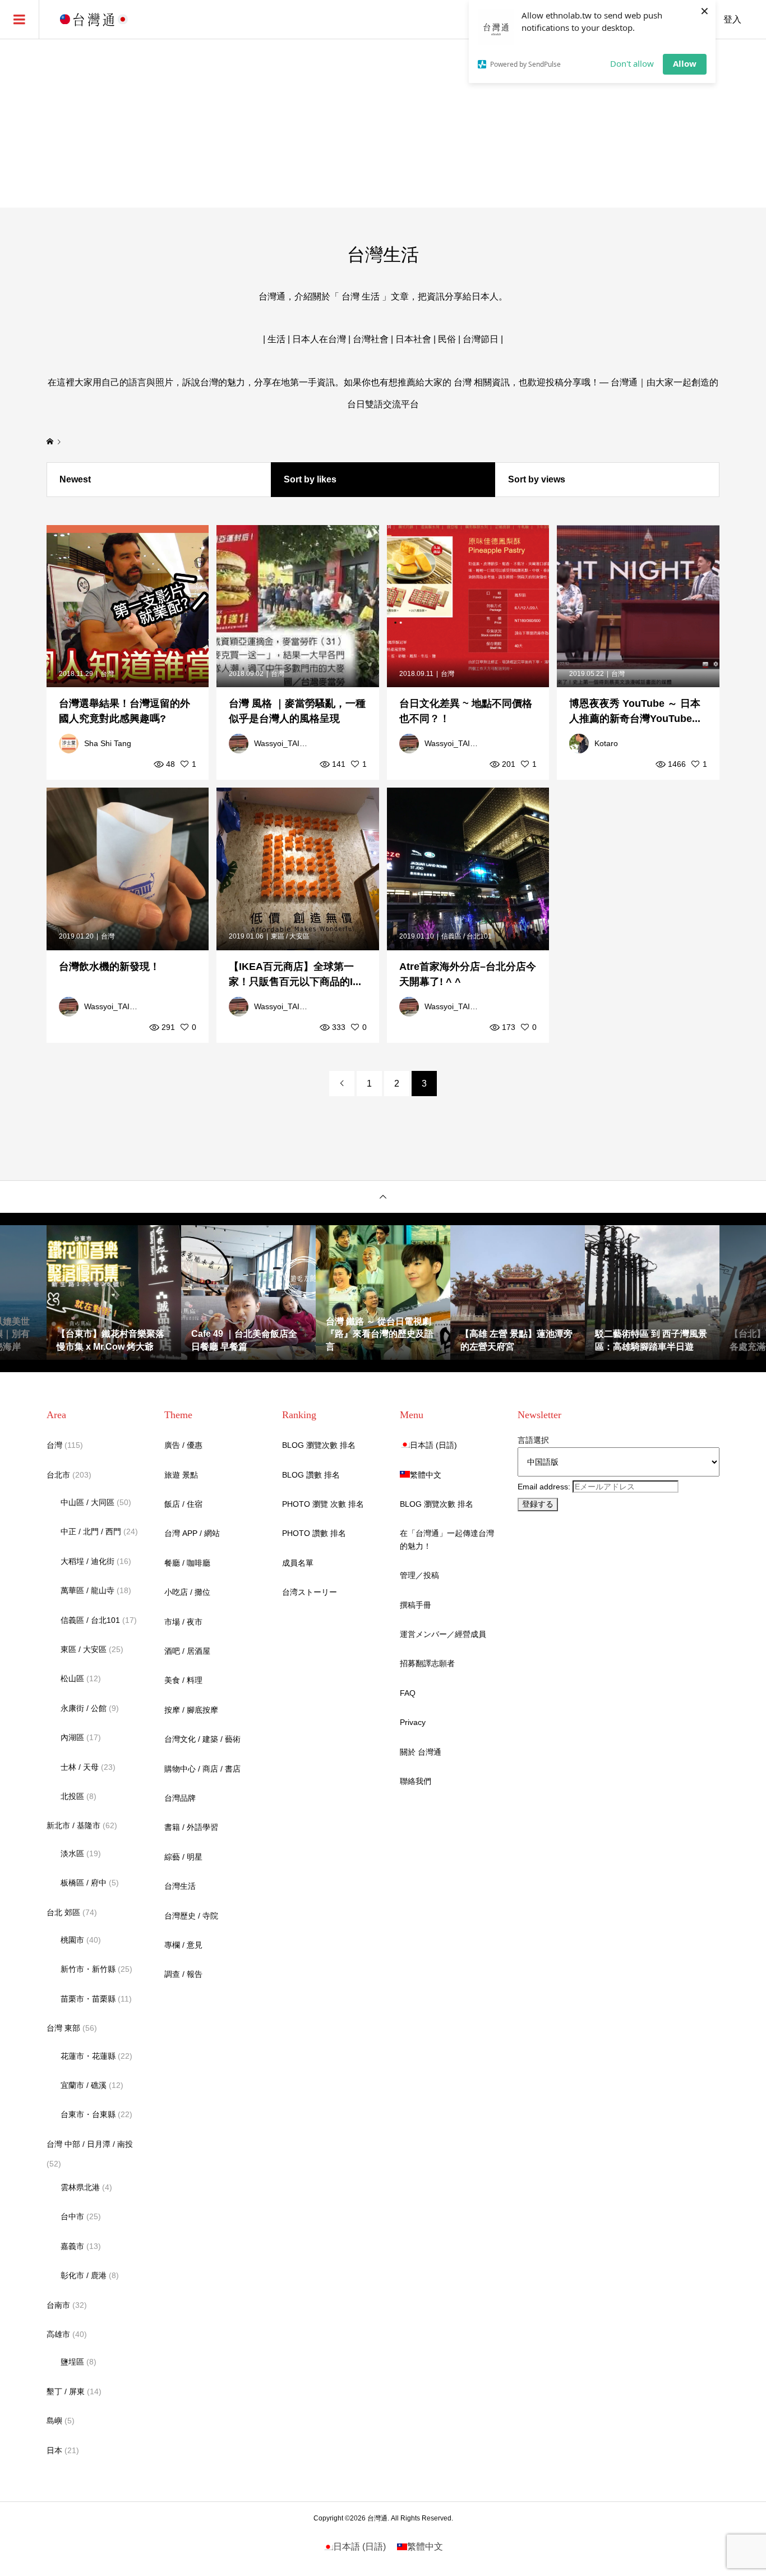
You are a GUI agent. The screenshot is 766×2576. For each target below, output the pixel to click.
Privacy (413, 1722)
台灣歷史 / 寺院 (191, 1916)
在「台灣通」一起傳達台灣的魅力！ (447, 1539)
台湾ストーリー (310, 1592)
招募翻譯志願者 (427, 1663)
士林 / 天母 (80, 1767)
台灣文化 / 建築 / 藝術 (202, 1739)
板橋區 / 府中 (84, 1883)
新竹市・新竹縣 (88, 1969)
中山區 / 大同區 (87, 1502)
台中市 (72, 2216)
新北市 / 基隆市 (73, 1825)
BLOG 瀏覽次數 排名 (319, 1445)
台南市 (58, 2305)
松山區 (72, 1678)
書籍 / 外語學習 (191, 1827)
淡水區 (72, 1853)
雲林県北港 (80, 2187)
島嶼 (54, 2421)
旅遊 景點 (181, 1475)
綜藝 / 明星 (183, 1857)
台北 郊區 (63, 1912)
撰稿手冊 (416, 1605)
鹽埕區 (72, 2362)
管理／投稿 (419, 1575)
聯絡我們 (416, 1781)
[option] (114, 1292)
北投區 (72, 1796)
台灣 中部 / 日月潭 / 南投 (90, 2144)
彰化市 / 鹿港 (84, 2275)
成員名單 (298, 1563)
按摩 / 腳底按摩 (191, 1710)
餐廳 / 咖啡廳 (187, 1563)
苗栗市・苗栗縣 (88, 1999)
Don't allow (632, 63)
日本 (54, 2450)
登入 (732, 19)
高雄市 (58, 2334)
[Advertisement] (383, 123)
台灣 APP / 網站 (192, 1533)
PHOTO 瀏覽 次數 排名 (323, 1504)
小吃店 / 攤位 (187, 1592)
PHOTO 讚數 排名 (314, 1533)
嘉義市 (72, 2246)
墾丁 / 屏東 (66, 2391)
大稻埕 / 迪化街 (87, 1561)
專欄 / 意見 (183, 1945)
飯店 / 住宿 (183, 1504)
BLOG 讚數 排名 (311, 1475)
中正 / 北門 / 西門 (91, 1531)
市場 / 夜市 (183, 1622)
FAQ (408, 1693)
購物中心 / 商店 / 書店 (202, 1769)
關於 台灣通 (421, 1752)
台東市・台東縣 (88, 2114)
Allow (685, 63)
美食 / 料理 (183, 1680)
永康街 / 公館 (84, 1708)
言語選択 (533, 1440)
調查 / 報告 (183, 1974)
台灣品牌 (180, 1798)
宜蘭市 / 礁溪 (84, 2085)
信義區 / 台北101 (90, 1620)
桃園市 (72, 1940)
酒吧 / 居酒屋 (187, 1651)
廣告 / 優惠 (183, 1445)
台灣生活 (180, 1886)
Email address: (545, 1487)
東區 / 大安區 (84, 1649)
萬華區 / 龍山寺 (87, 1590)
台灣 (54, 1445)
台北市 (58, 1475)
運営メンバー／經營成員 (443, 1634)
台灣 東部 (63, 2028)
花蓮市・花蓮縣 (88, 2056)
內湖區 (72, 1737)
